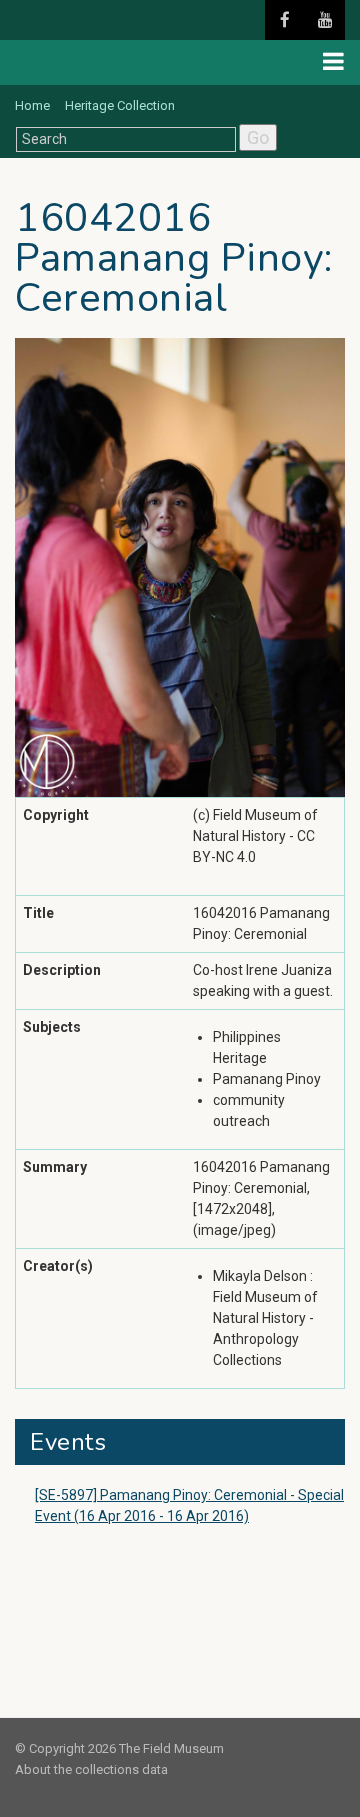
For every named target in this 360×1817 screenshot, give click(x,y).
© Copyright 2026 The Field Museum (119, 1748)
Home (32, 105)
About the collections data (91, 1769)
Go (258, 137)
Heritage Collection (120, 105)
